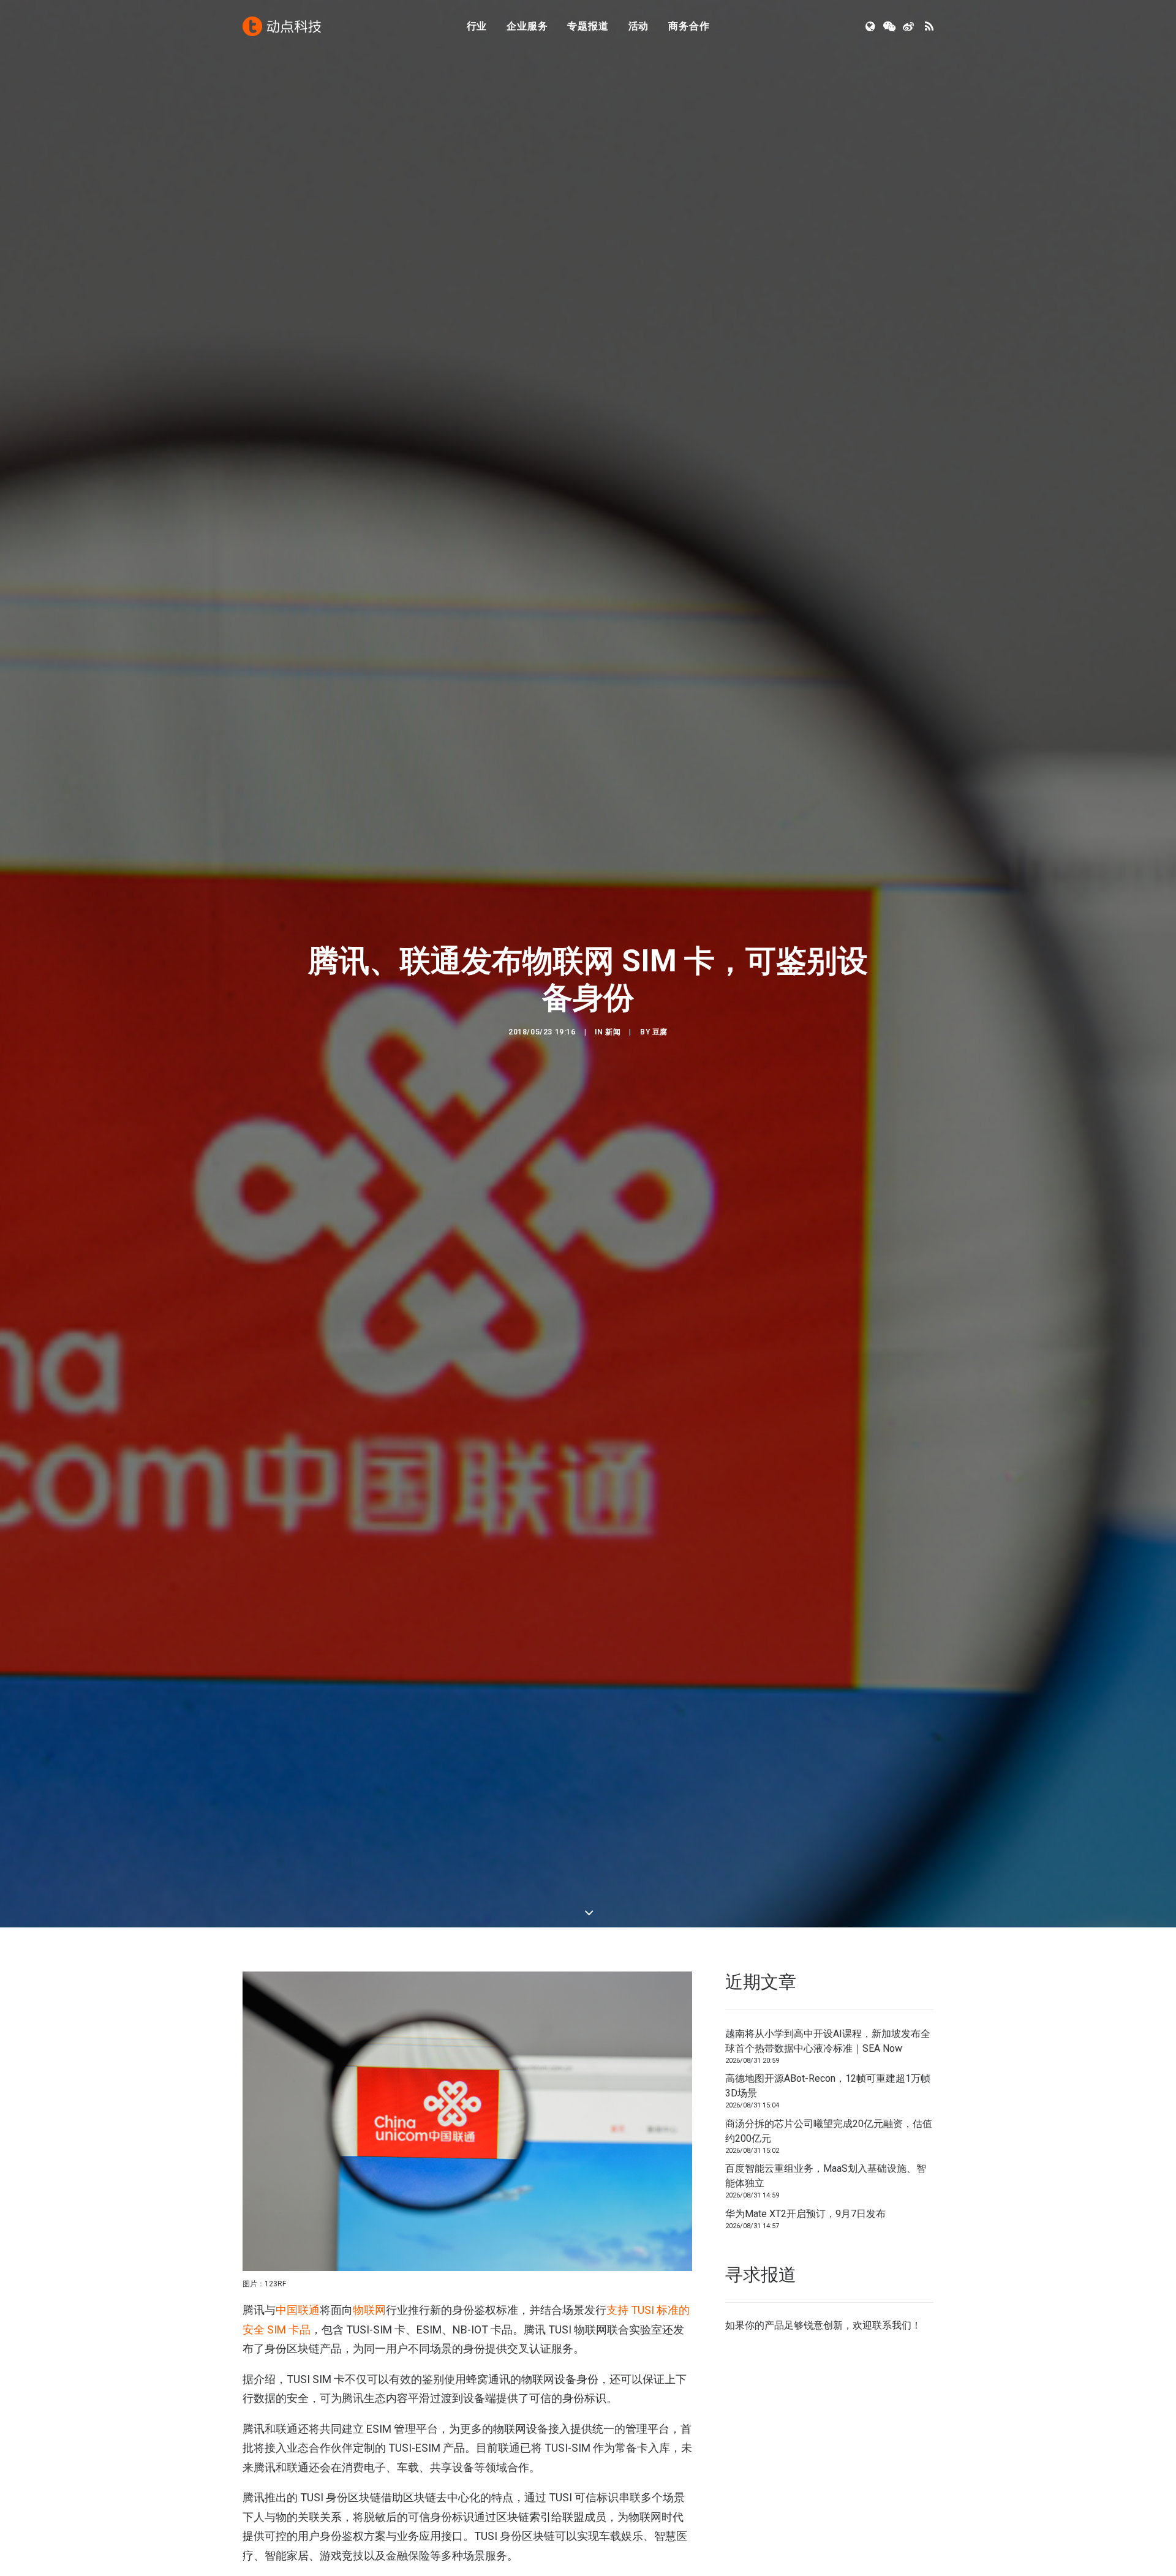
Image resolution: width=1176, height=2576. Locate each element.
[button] (871, 26)
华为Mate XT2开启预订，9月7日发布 (805, 2218)
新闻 (613, 1034)
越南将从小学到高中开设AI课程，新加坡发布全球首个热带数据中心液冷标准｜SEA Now (828, 2045)
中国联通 (298, 2315)
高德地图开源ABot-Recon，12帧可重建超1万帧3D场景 (828, 2091)
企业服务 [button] (527, 26)
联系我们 (892, 2330)
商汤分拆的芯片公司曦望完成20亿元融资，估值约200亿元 (829, 2135)
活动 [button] (639, 26)
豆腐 (660, 1034)
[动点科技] (282, 26)
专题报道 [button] (588, 26)
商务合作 (689, 26)
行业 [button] (477, 26)
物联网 (369, 2315)
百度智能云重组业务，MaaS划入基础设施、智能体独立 (826, 2181)
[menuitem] (477, 26)
